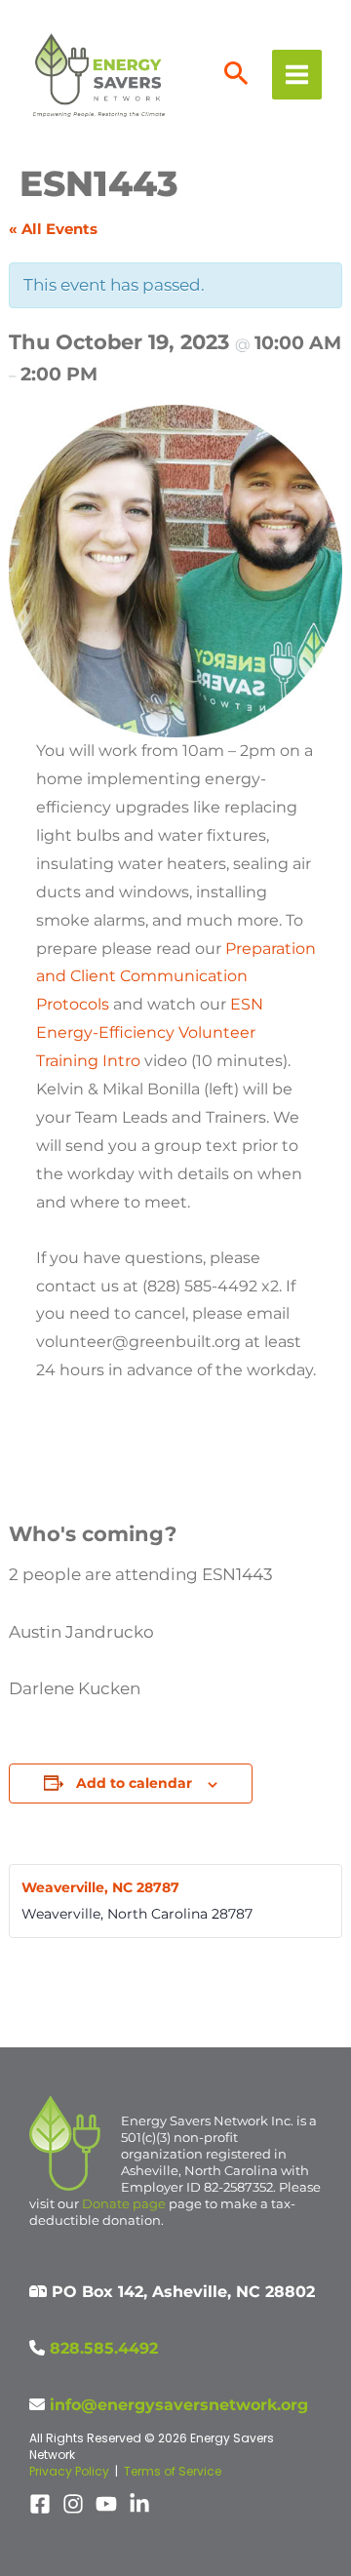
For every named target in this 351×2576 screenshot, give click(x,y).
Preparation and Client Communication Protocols (176, 977)
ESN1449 (68, 1990)
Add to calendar (134, 1783)
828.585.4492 (104, 2348)
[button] (236, 75)
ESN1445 (284, 1990)
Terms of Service (173, 2471)
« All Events (53, 229)
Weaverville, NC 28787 (100, 1887)
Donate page (124, 2203)
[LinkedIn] (139, 2504)
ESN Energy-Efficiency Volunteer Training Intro (150, 1032)
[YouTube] (106, 2504)
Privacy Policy (69, 2471)
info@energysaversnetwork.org (179, 2405)
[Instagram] (73, 2504)
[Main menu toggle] (297, 75)
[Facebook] (40, 2504)
